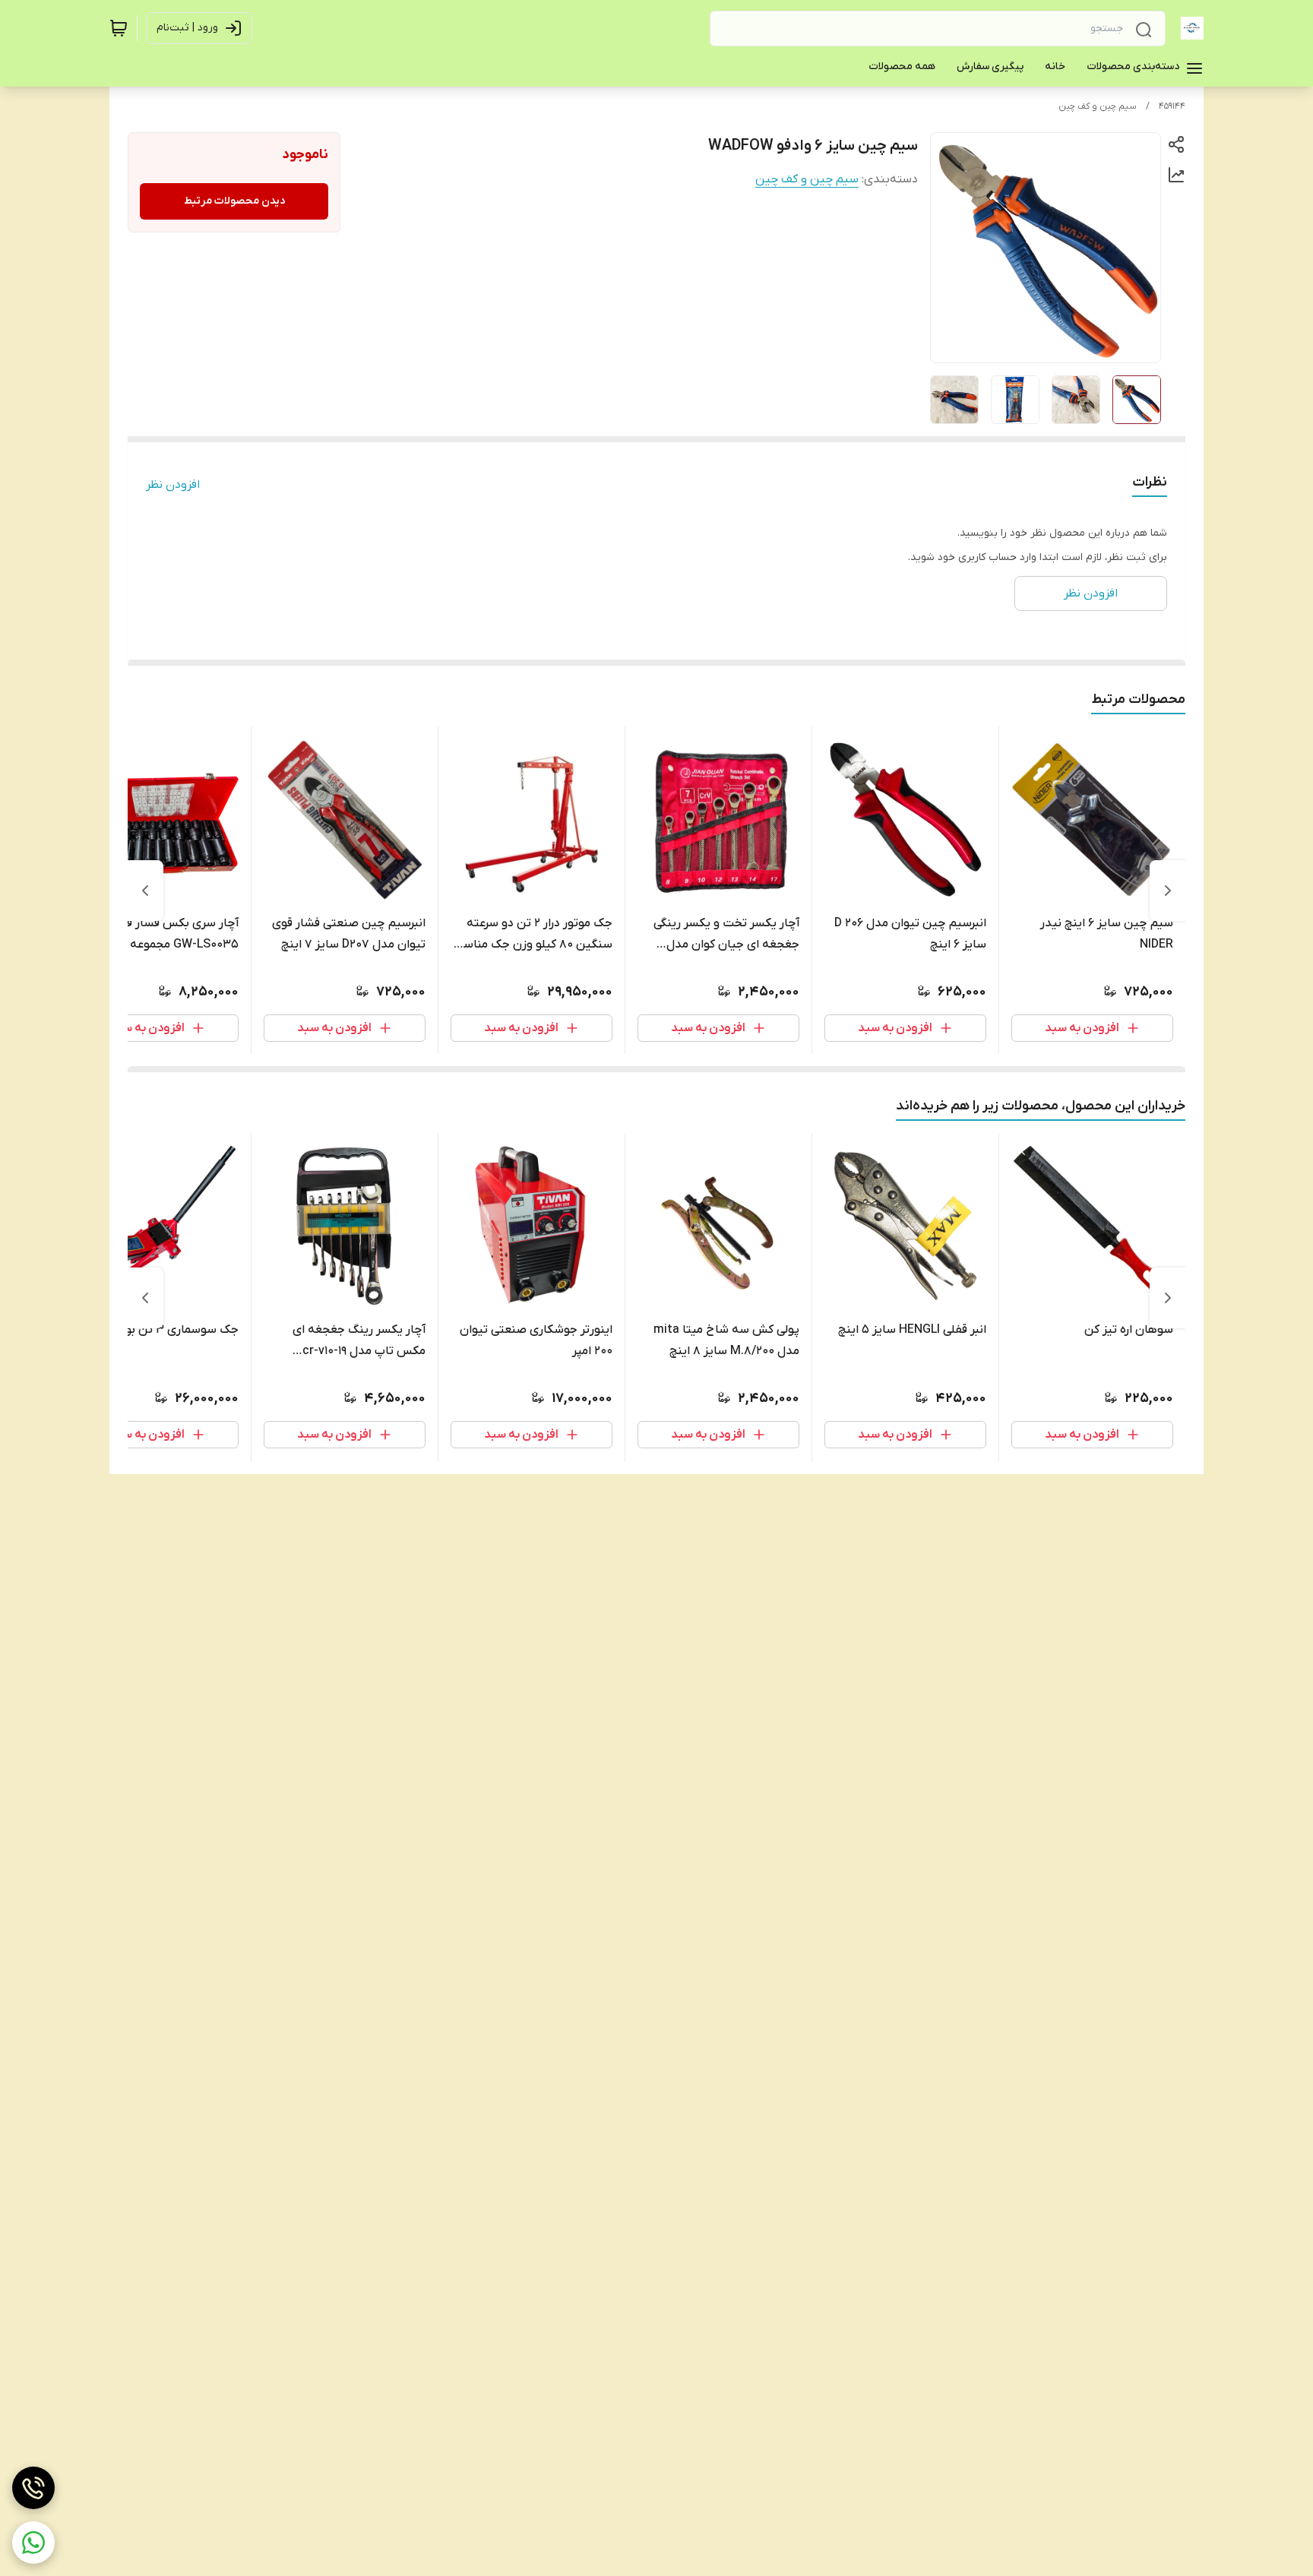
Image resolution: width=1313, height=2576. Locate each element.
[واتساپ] (33, 2543)
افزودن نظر (173, 485)
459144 (1172, 106)
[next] (145, 891)
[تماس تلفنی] (33, 2488)
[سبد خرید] (119, 28)
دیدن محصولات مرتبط (234, 201)
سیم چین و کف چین (1098, 106)
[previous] (1168, 891)
